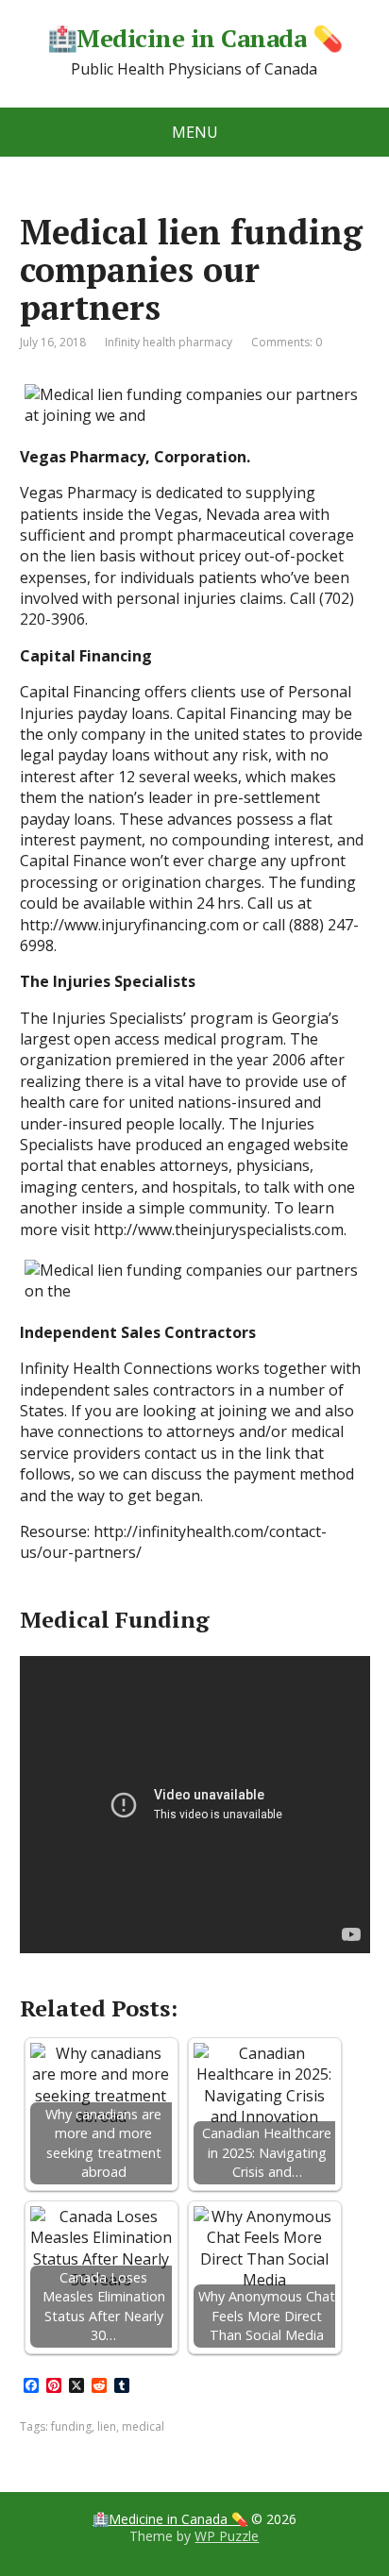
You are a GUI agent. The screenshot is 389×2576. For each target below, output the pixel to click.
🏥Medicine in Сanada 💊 (194, 39)
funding (71, 2426)
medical (143, 2426)
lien (107, 2426)
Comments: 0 (287, 342)
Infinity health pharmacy (169, 342)
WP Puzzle (227, 2536)
